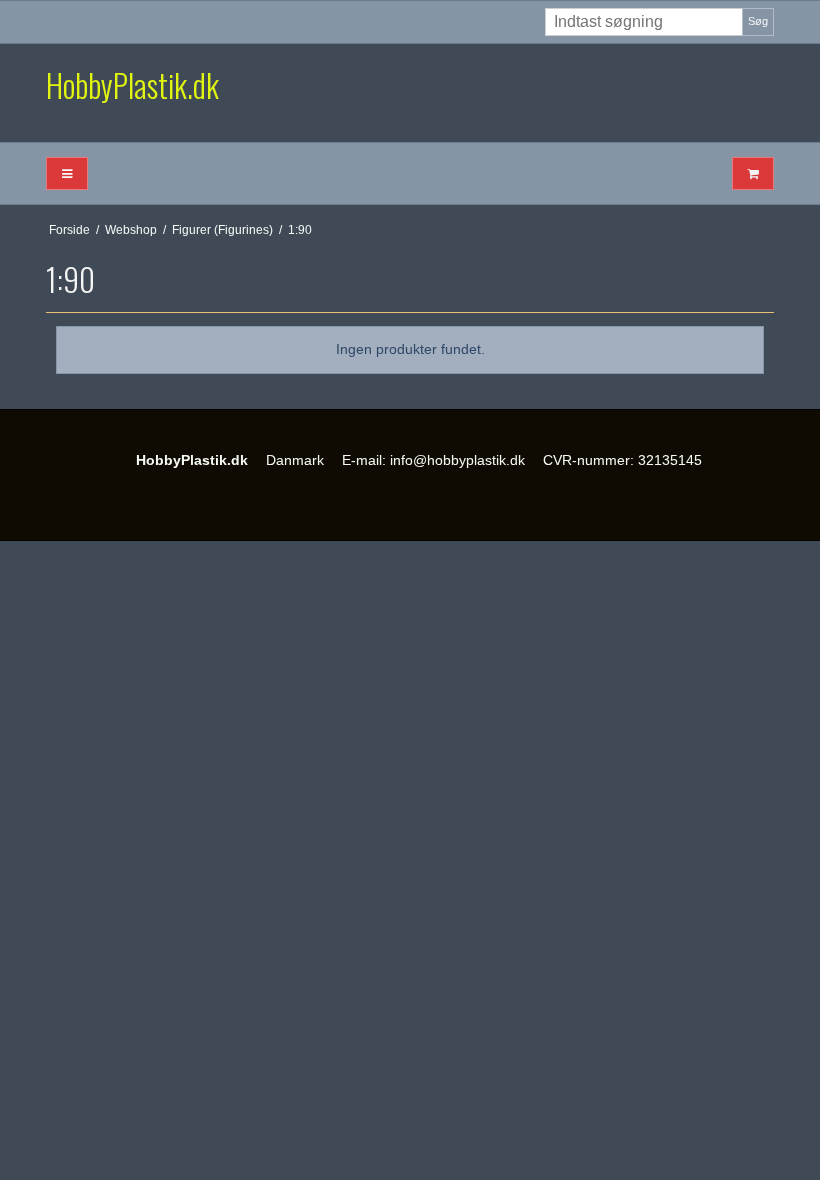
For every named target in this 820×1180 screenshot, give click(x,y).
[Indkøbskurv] (753, 173)
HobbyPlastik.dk (132, 84)
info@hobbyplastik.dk (457, 460)
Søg (758, 21)
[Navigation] (67, 173)
